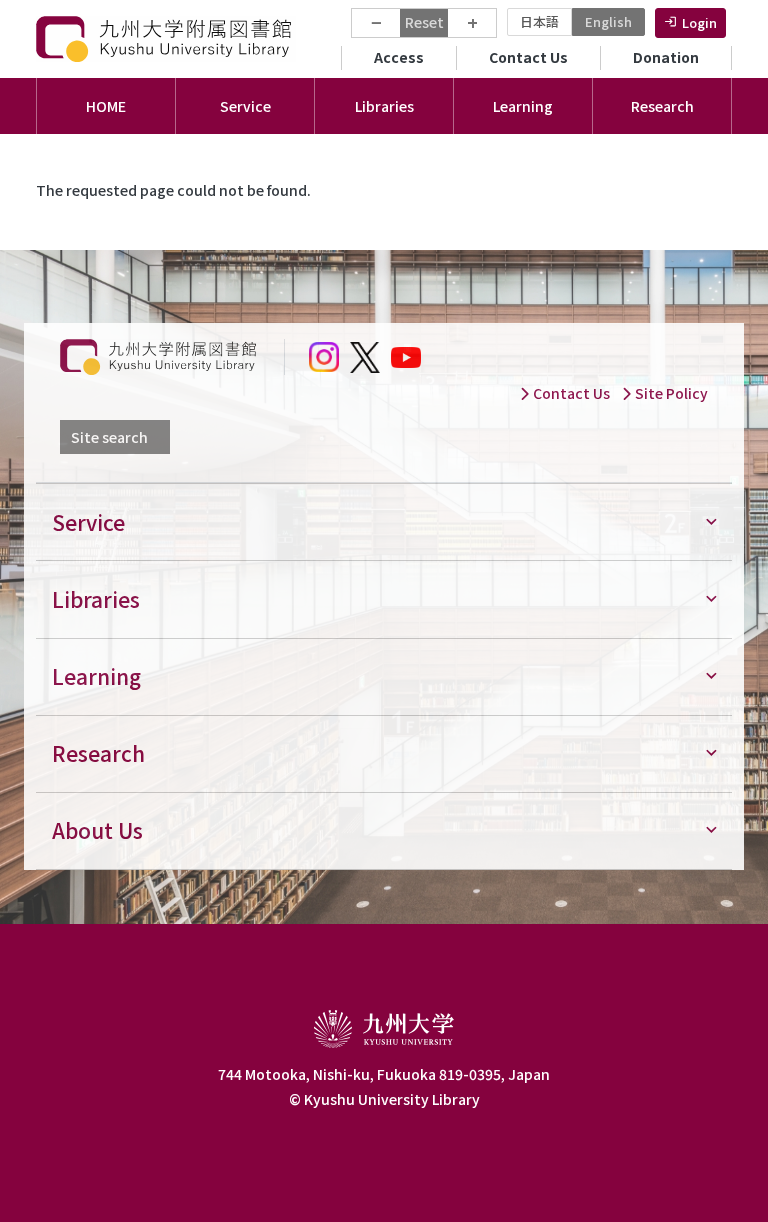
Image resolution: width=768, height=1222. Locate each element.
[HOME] (166, 38)
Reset (424, 22)
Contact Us (528, 57)
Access (399, 57)
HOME (106, 106)
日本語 (539, 21)
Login (699, 22)
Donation (666, 57)
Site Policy (670, 393)
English (608, 21)
